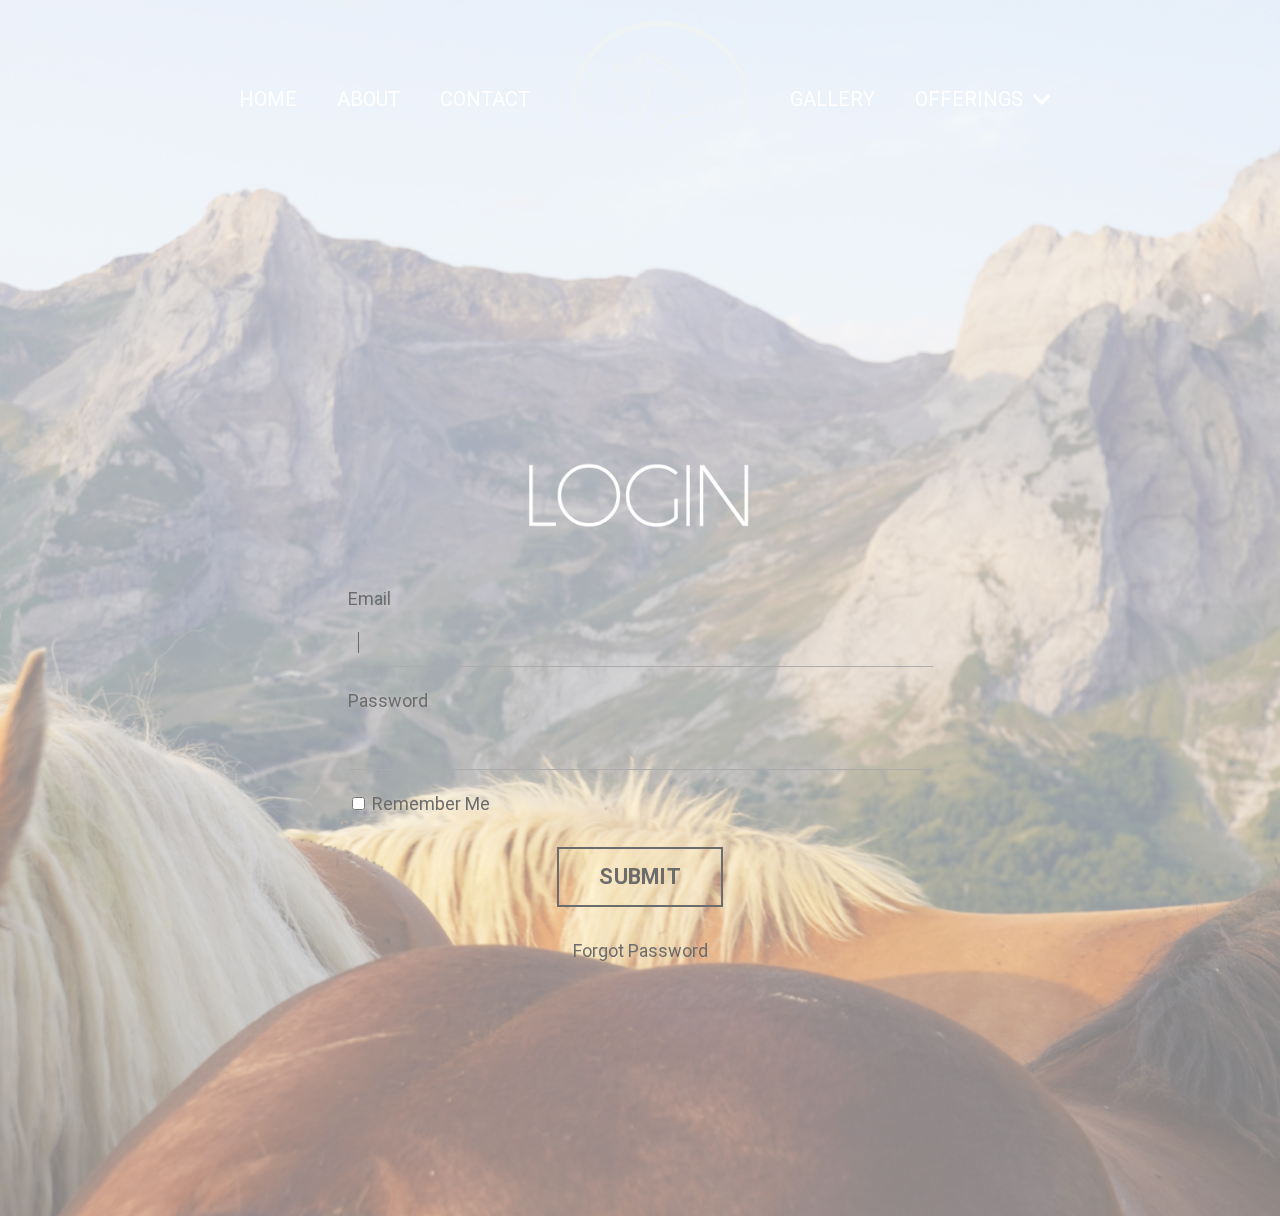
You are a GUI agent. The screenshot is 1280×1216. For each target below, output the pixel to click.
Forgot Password (640, 950)
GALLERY (832, 99)
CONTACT (485, 99)
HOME (268, 99)
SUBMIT (640, 876)
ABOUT (368, 99)
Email (369, 598)
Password (388, 700)
